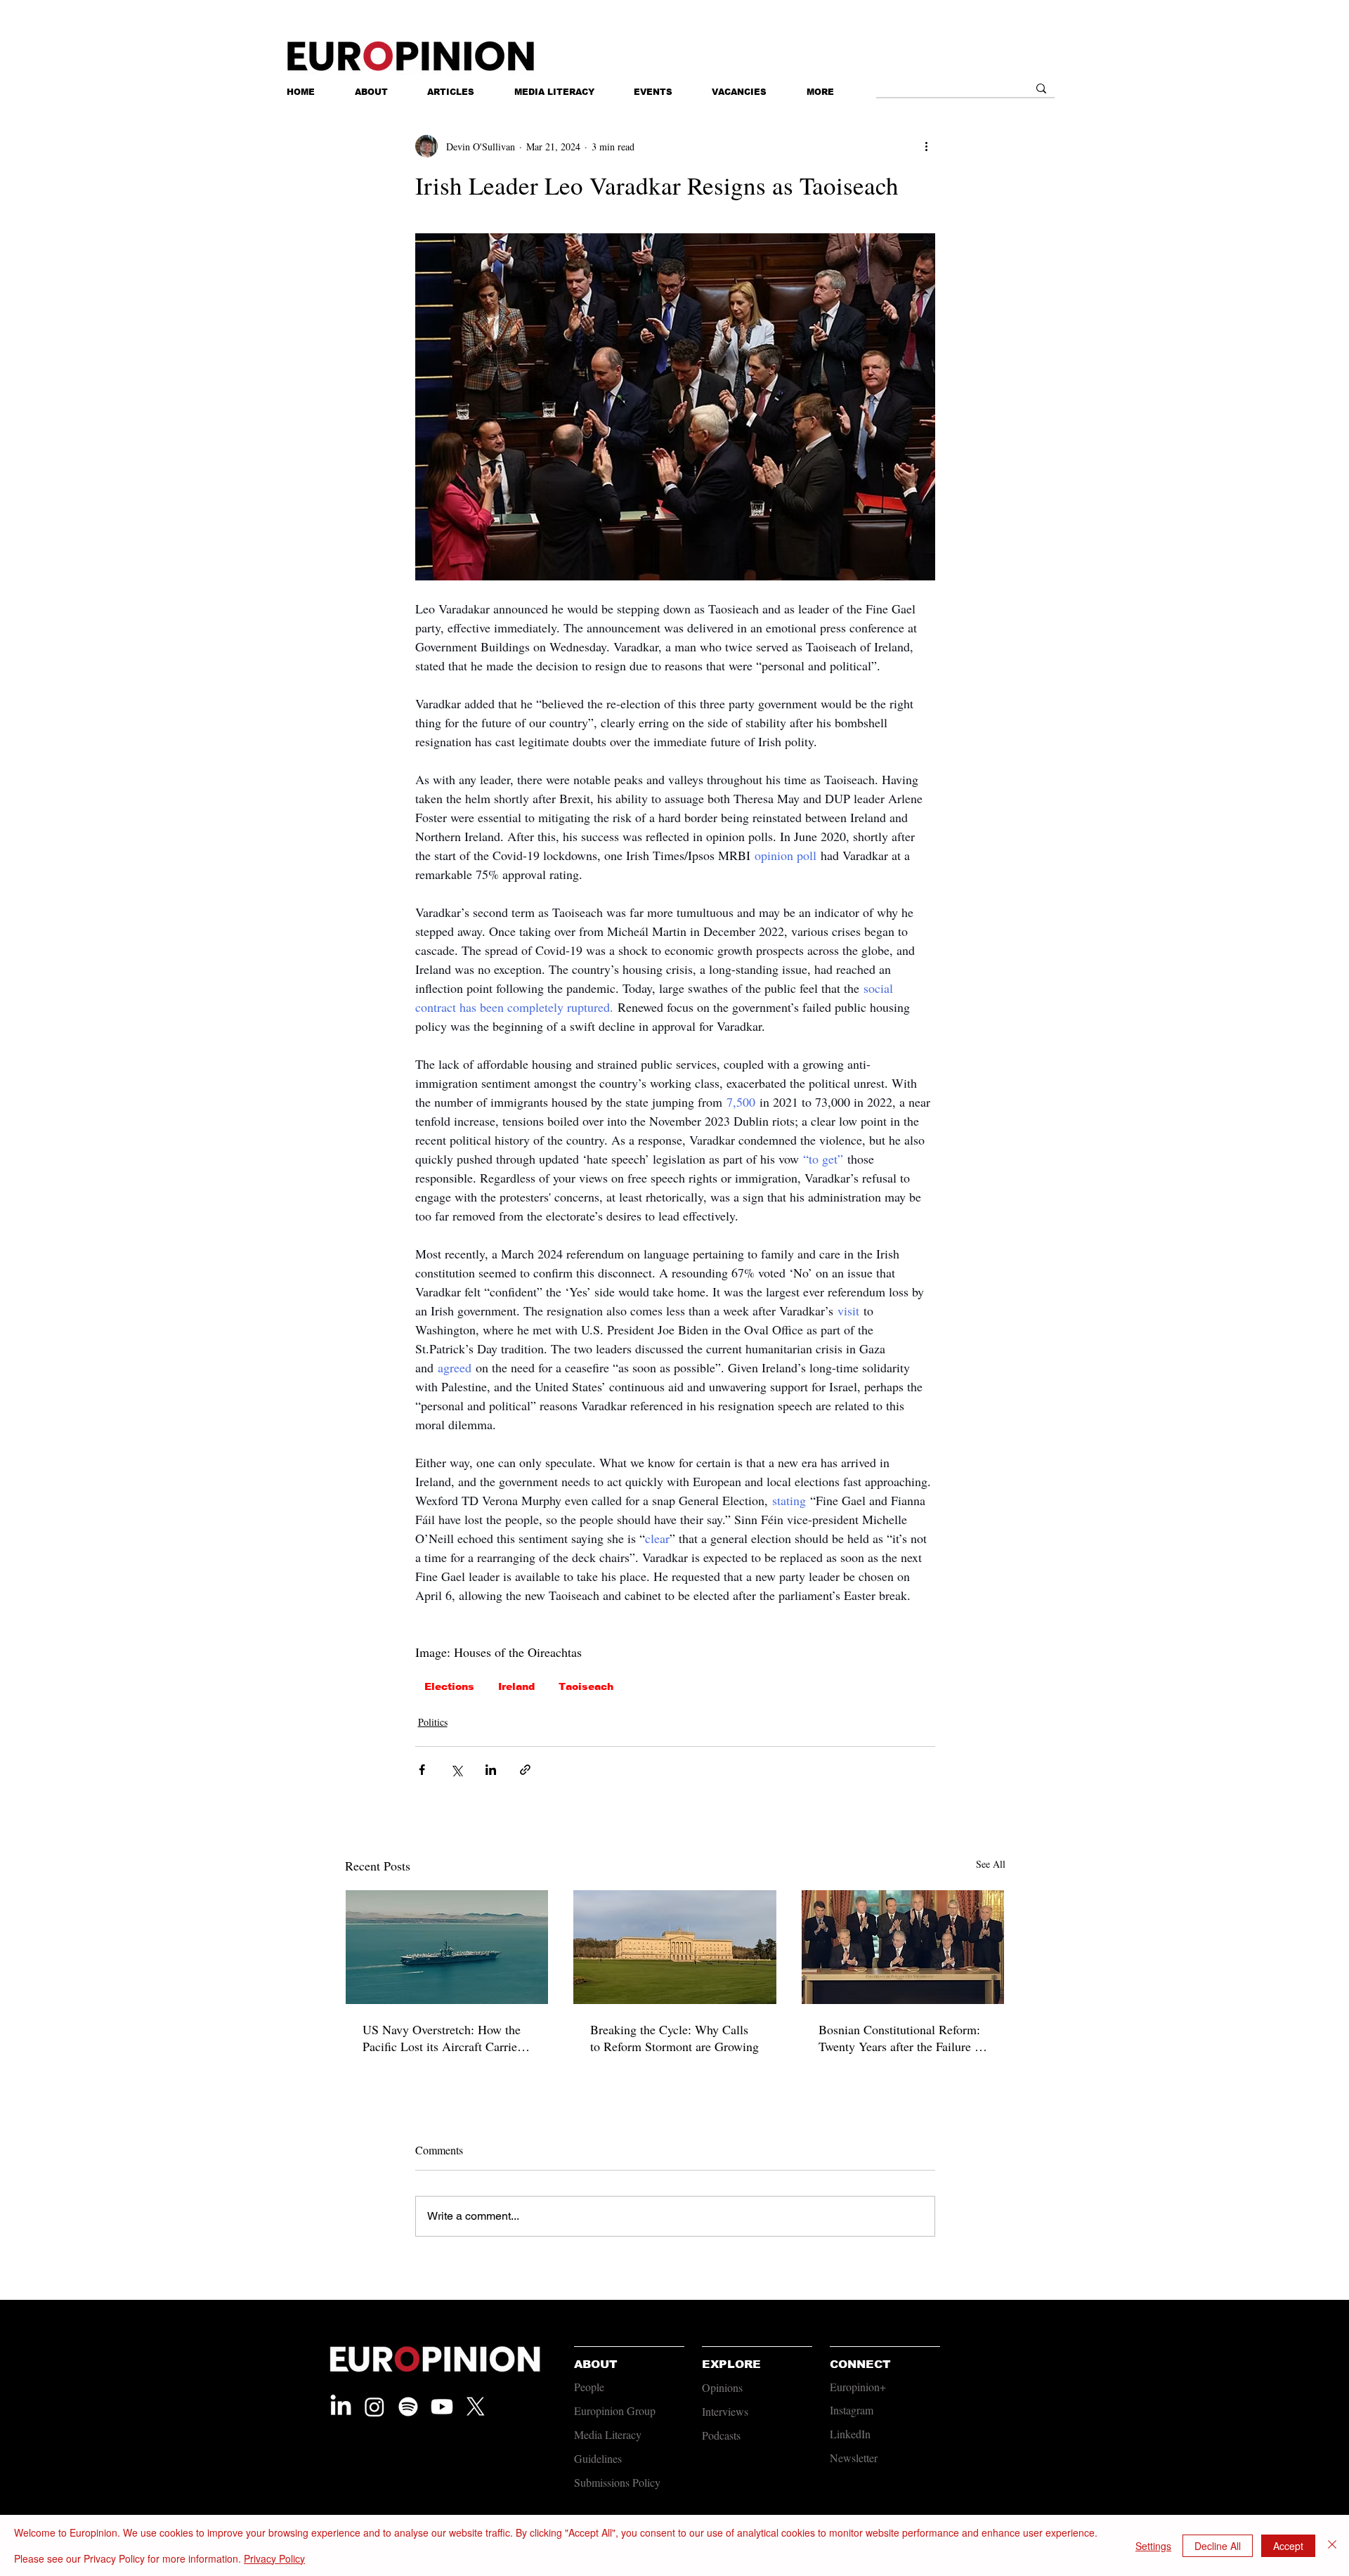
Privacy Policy (274, 2558)
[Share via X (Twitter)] (456, 1770)
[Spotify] (408, 2407)
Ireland (516, 1686)
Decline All (1218, 2546)
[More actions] (927, 146)
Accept (1288, 2546)
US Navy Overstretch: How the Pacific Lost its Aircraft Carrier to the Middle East (442, 2038)
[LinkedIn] (341, 2407)
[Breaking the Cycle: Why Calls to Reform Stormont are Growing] (675, 1947)
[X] (476, 2407)
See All (991, 1864)
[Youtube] (442, 2407)
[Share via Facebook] (422, 1770)
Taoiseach (586, 1686)
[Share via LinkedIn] (491, 1770)
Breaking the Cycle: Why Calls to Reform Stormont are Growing (674, 2038)
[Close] (1332, 2545)
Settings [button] (1153, 2546)
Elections (449, 1686)
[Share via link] (525, 1770)
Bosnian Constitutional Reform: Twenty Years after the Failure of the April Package (902, 2038)
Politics (433, 1722)
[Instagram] (374, 2407)
